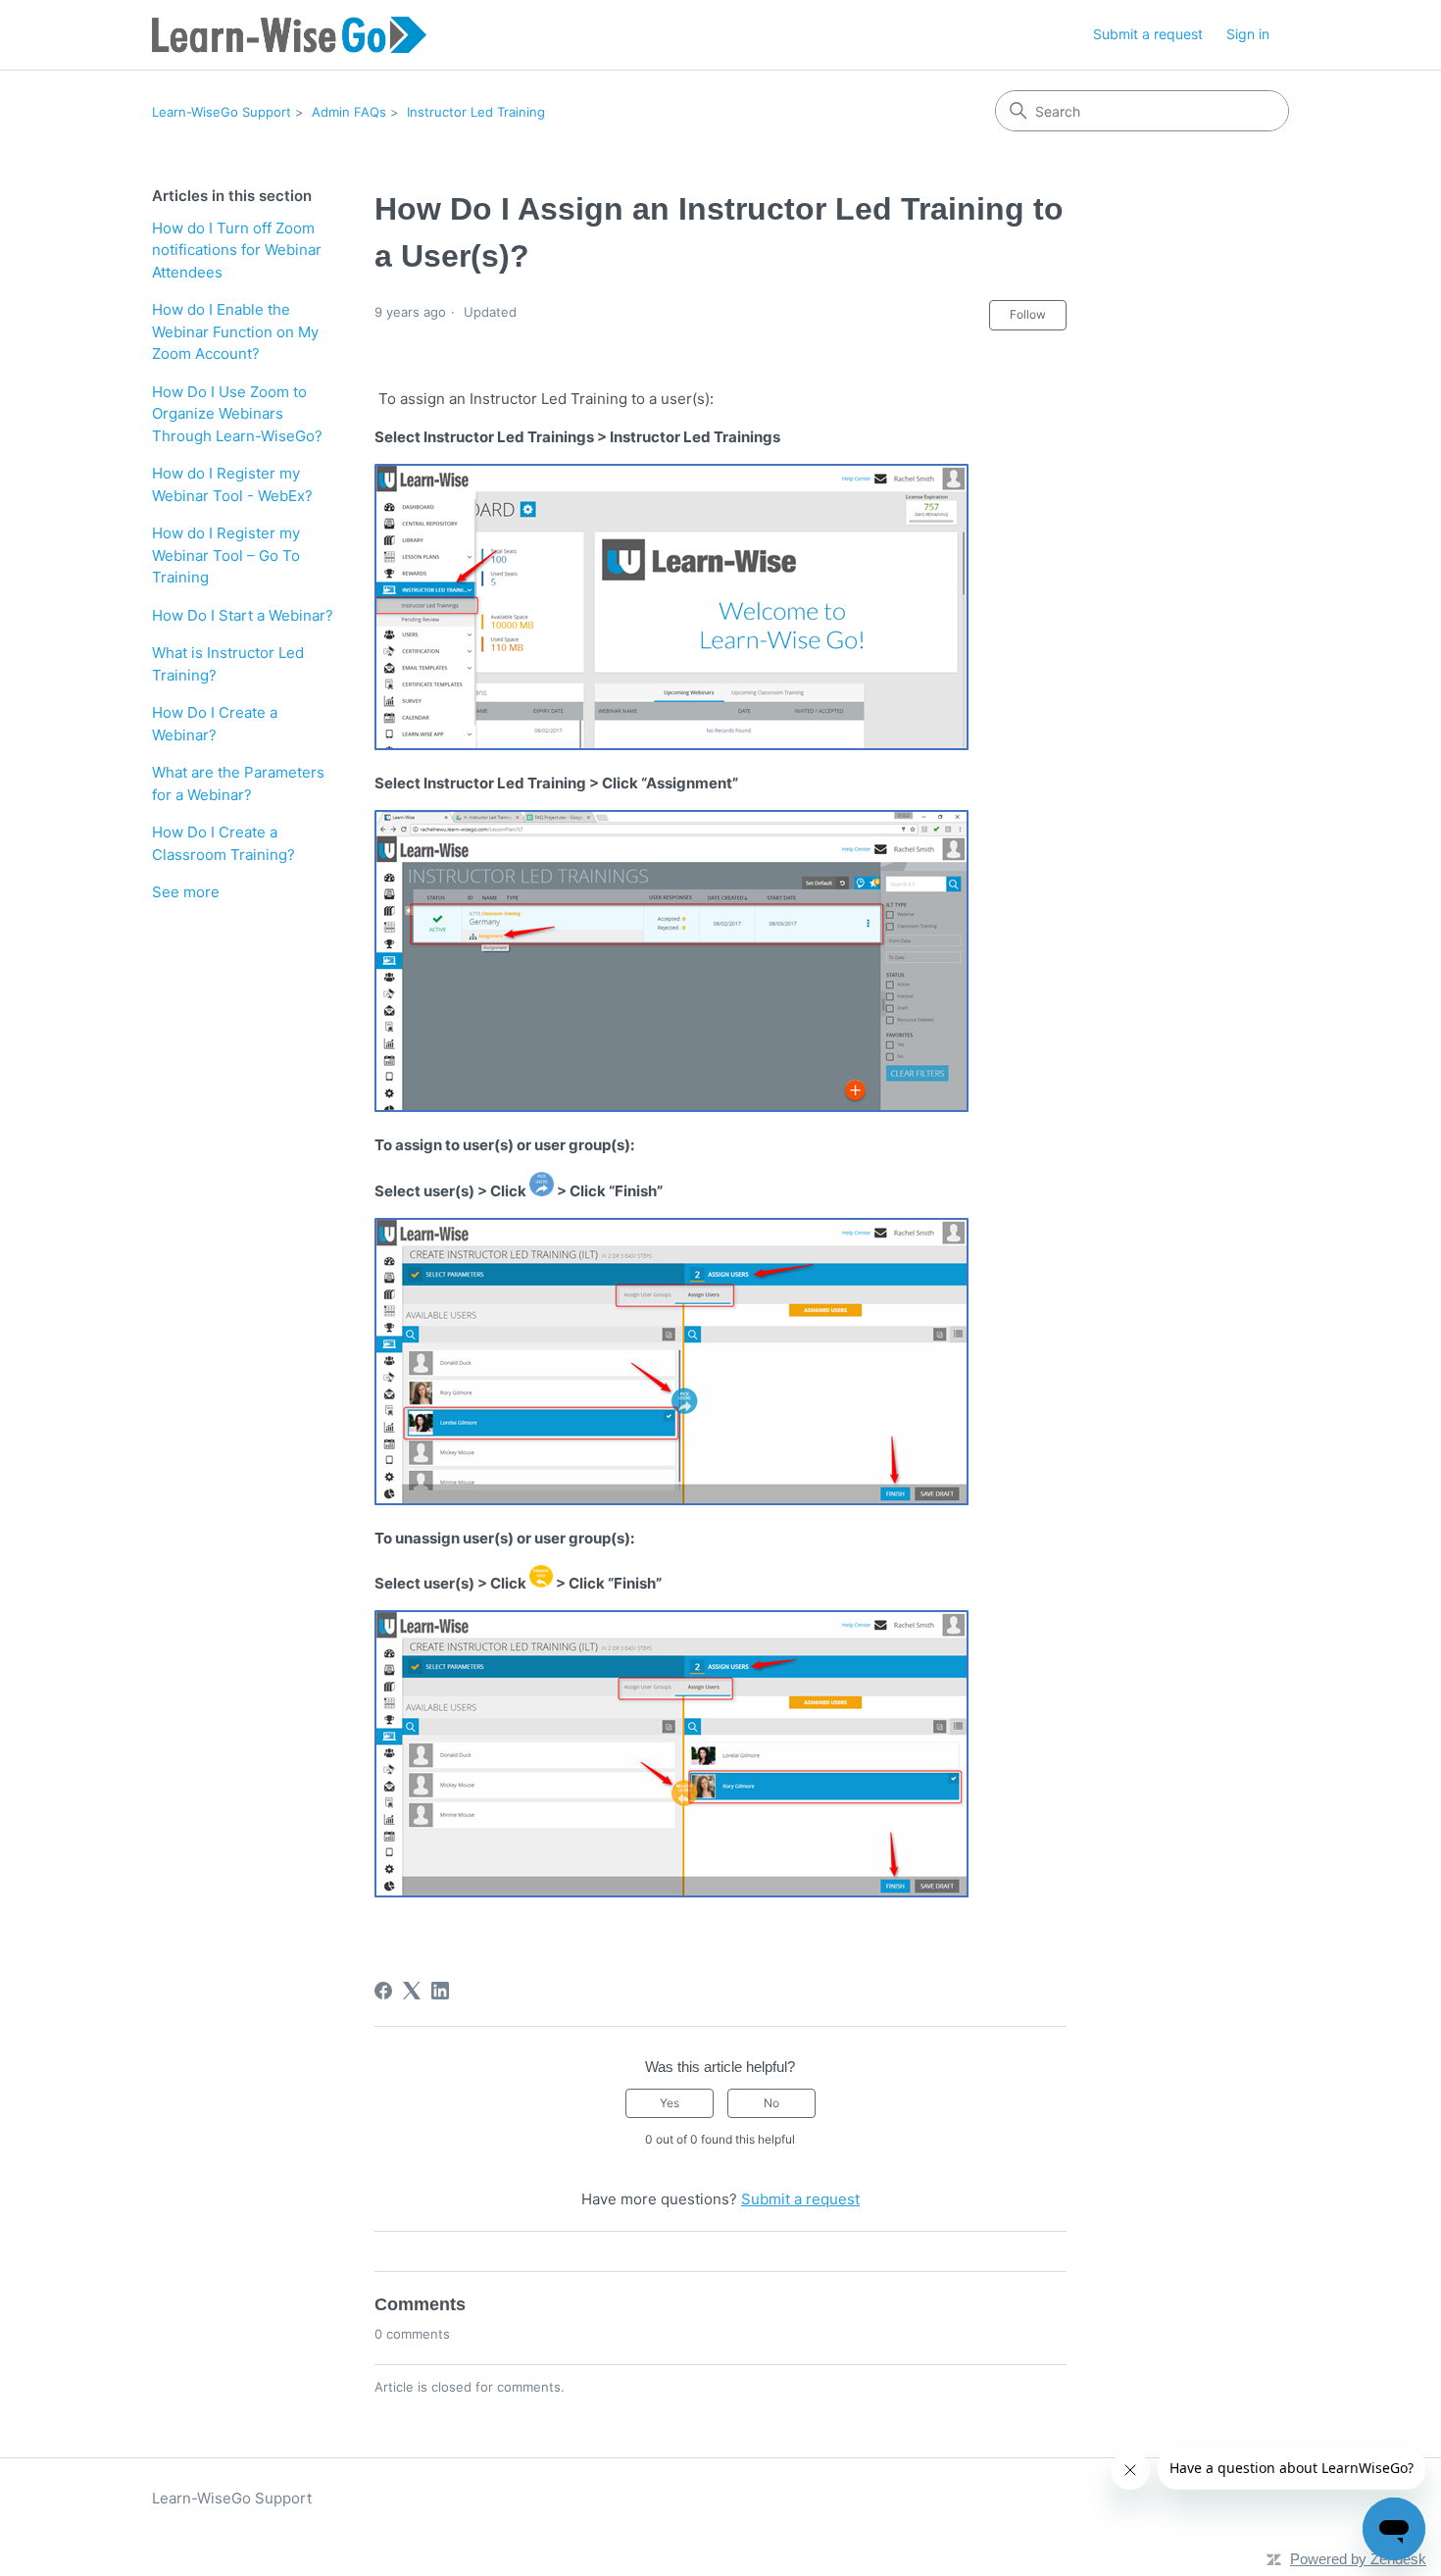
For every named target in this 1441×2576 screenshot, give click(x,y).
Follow (1028, 314)
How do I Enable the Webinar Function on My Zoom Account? (235, 331)
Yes (670, 2103)
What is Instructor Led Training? (228, 664)
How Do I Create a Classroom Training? (224, 843)
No (771, 2103)
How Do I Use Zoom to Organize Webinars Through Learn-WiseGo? (237, 414)
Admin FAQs (349, 112)
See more (186, 892)
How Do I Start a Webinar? (243, 615)
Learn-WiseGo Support (222, 112)
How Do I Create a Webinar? (215, 724)
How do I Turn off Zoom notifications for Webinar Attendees (237, 250)
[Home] (289, 35)
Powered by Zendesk (1358, 2559)
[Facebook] (383, 1991)
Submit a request (1148, 34)
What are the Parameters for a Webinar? (238, 783)
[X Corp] (412, 1991)
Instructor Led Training (476, 112)
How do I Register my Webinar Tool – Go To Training (226, 555)
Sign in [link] (1248, 34)
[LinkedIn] (440, 1991)
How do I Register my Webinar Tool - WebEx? (232, 484)
